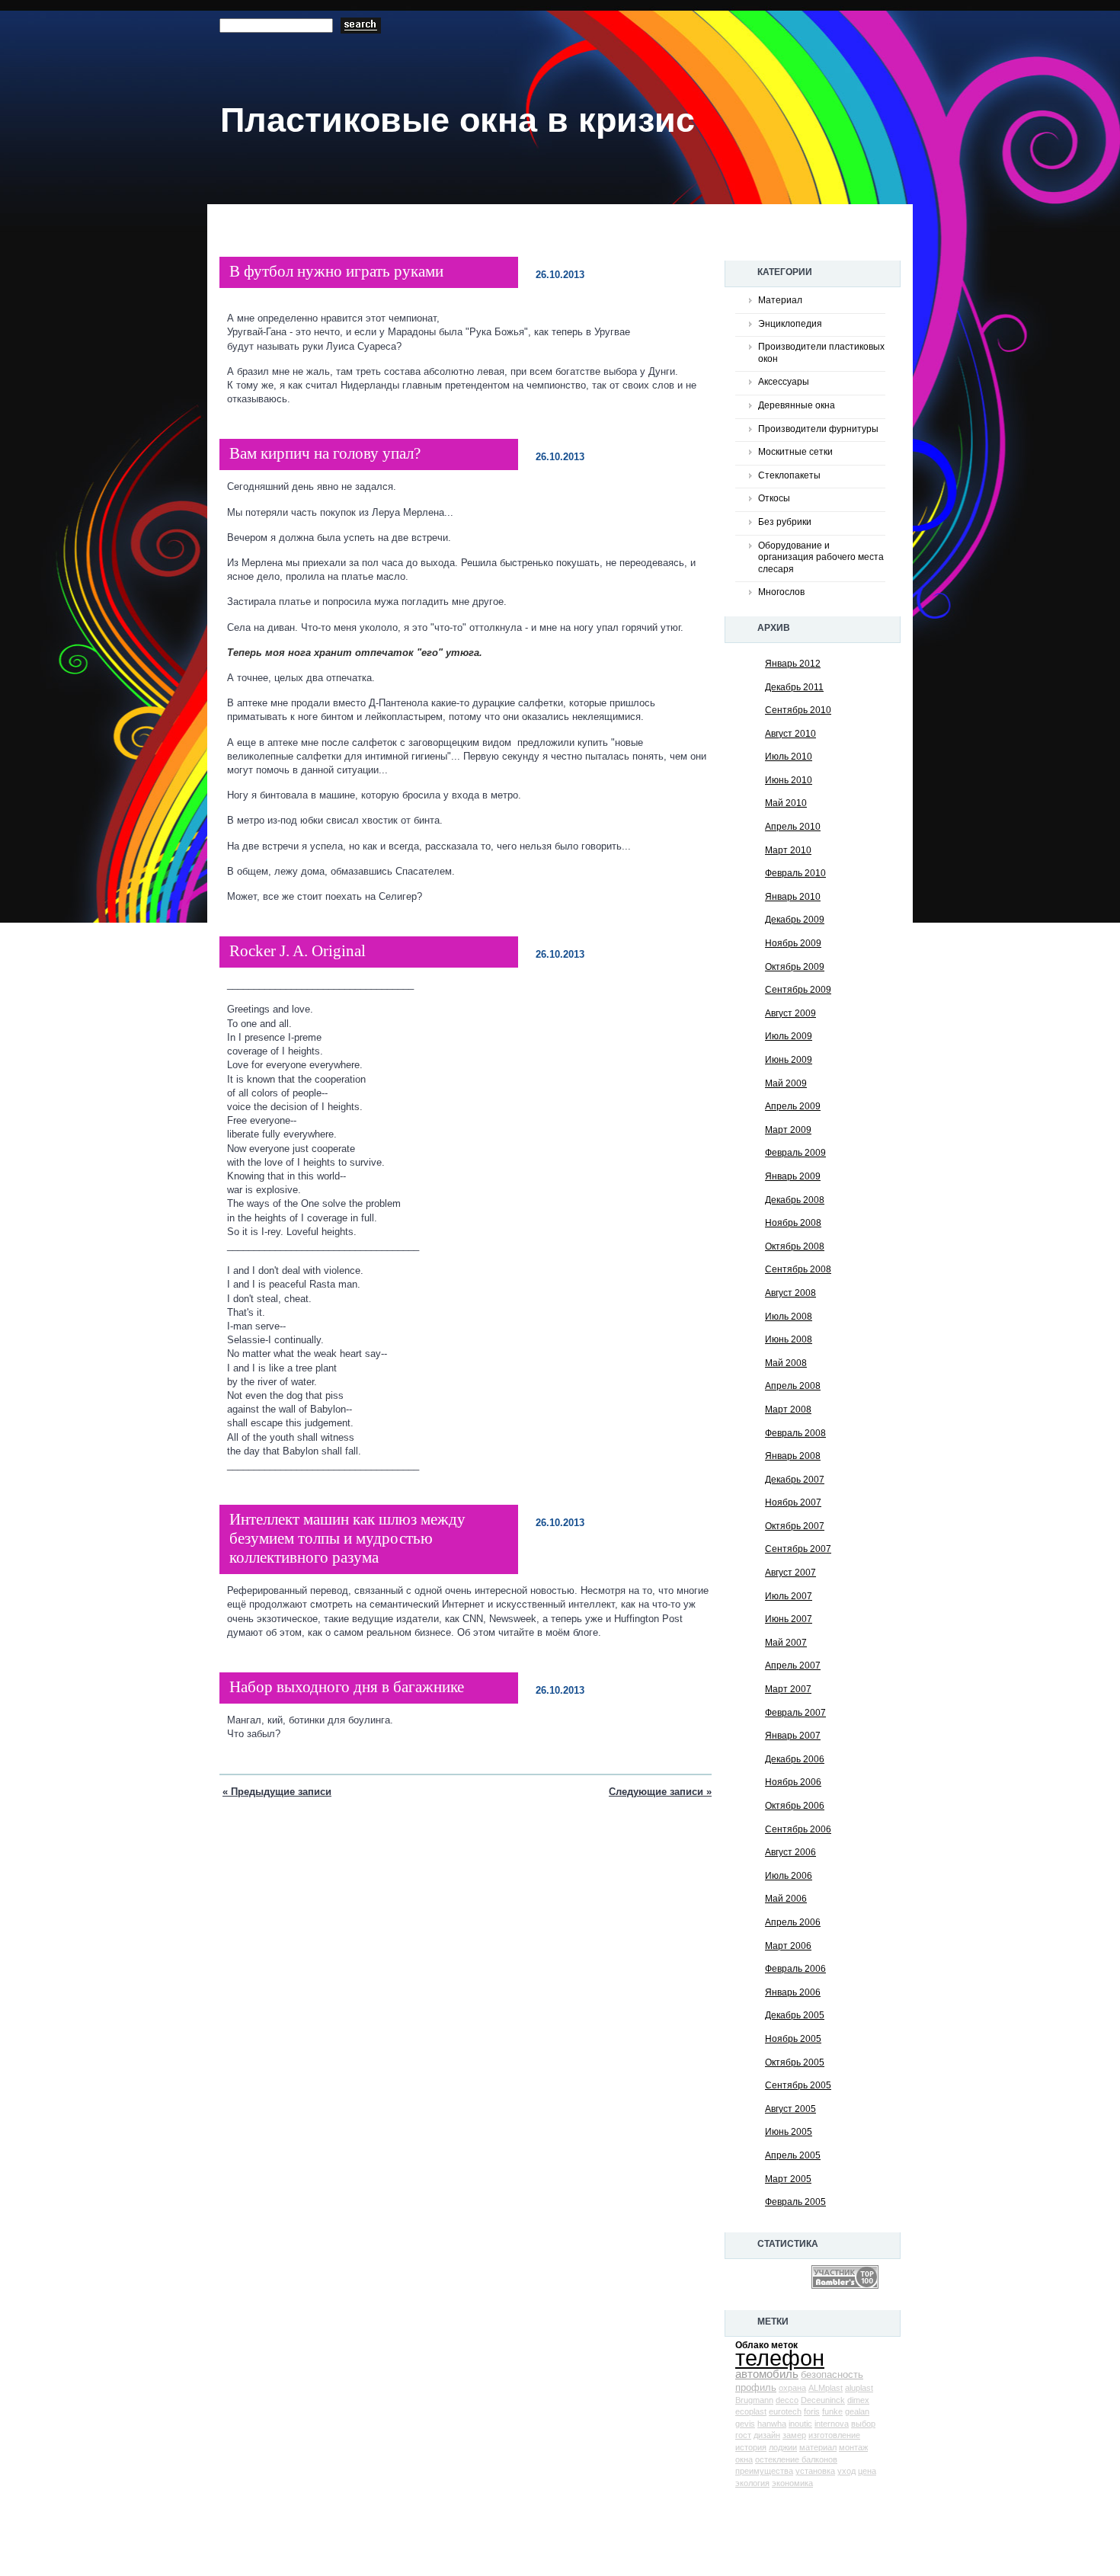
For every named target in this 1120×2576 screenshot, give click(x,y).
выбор (863, 2424)
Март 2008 (788, 1410)
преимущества (764, 2471)
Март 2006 (788, 1946)
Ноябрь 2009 (793, 943)
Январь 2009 (793, 1176)
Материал (780, 300)
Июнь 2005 (789, 2132)
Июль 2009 (789, 1036)
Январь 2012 (793, 664)
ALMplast (826, 2388)
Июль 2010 (789, 757)
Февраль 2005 (795, 2202)
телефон (780, 2358)
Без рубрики (785, 522)
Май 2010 (786, 803)
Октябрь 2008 (795, 1246)
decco (787, 2400)
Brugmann (754, 2400)
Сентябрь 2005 (798, 2085)
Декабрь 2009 (795, 920)
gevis (745, 2424)
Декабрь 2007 (795, 1480)
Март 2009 (788, 1130)
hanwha (772, 2424)
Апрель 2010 (793, 827)
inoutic (800, 2424)
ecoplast (751, 2411)
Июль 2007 (789, 1596)
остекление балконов (796, 2459)
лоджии (783, 2447)
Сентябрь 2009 (798, 990)
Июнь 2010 (789, 780)
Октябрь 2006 (795, 1806)
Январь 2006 (793, 1992)
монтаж (853, 2447)
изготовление (834, 2435)
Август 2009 (790, 1013)
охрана (792, 2388)
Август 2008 (790, 1293)
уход (846, 2471)
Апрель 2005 (793, 2155)
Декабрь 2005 (795, 2015)
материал (818, 2447)
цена (867, 2471)
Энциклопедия (790, 324)
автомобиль (767, 2374)
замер (794, 2435)
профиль (756, 2387)
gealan (857, 2411)
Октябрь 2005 (795, 2062)
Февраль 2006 (795, 1969)
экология (752, 2483)
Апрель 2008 (793, 1386)
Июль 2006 (789, 1876)
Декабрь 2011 (794, 687)
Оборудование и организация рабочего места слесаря (821, 557)
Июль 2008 (789, 1317)
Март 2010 (788, 850)
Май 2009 (786, 1083)
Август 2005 (790, 2109)
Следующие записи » (660, 1792)
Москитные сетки (795, 452)
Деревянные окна (797, 405)
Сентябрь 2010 (798, 710)
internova (832, 2424)
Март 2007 (788, 1689)
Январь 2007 (793, 1736)
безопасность (832, 2374)
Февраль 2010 (795, 873)
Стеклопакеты (789, 475)
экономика (792, 2483)
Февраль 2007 (795, 1713)
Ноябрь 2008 (793, 1223)
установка (815, 2471)
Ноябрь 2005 (793, 2039)
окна (744, 2459)
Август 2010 (790, 734)
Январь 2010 (793, 897)
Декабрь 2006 (795, 1759)
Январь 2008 (793, 1456)
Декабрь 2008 (795, 1200)
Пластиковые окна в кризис (458, 120)
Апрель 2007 (793, 1666)
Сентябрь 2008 (798, 1269)
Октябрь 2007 (795, 1526)
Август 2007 (790, 1573)
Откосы (774, 498)
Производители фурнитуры (818, 429)
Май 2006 (786, 1899)
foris (812, 2411)
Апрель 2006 (793, 1922)
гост (743, 2435)
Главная (274, 235)
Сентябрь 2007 (798, 1549)
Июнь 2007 (789, 1619)
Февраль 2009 (795, 1153)
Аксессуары (784, 382)
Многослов (781, 592)
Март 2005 (788, 2179)
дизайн (767, 2435)
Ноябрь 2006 (793, 1782)
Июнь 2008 (789, 1339)
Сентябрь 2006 (798, 1829)
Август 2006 (790, 1852)
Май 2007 (786, 1643)
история (751, 2447)
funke (832, 2411)
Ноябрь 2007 (793, 1502)
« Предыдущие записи (277, 1792)
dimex (858, 2400)
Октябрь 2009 (795, 967)
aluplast (859, 2388)
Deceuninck (823, 2400)
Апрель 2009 (793, 1106)
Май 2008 (786, 1363)
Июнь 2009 (789, 1060)
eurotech (785, 2411)
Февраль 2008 (795, 1433)
